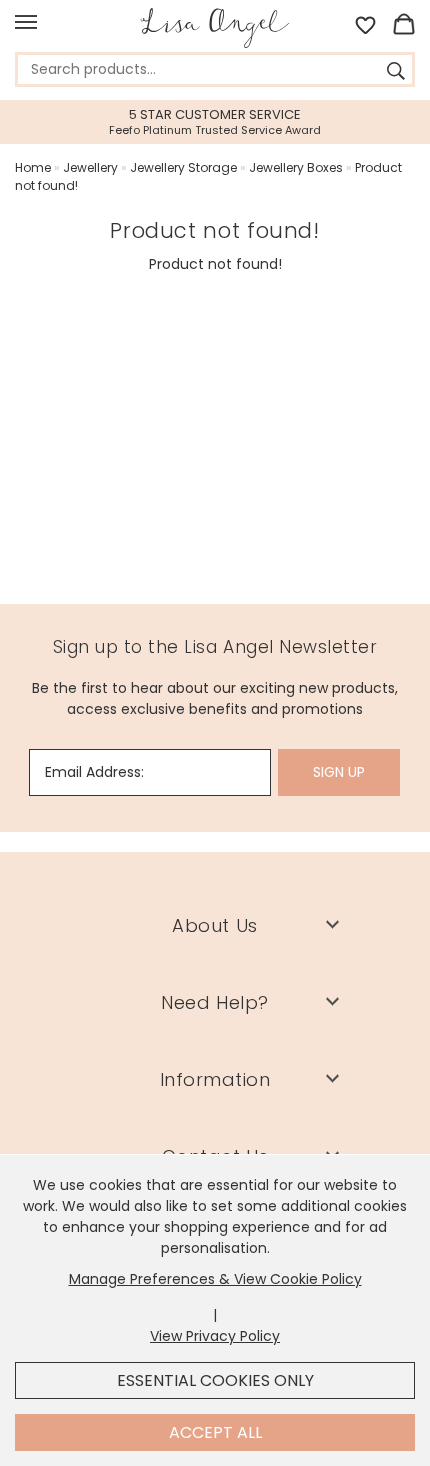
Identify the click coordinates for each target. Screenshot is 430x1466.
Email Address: (94, 772)
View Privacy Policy (215, 1336)
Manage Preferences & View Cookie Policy (215, 1279)
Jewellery (90, 167)
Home (33, 167)
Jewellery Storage (183, 167)
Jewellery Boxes (296, 167)
